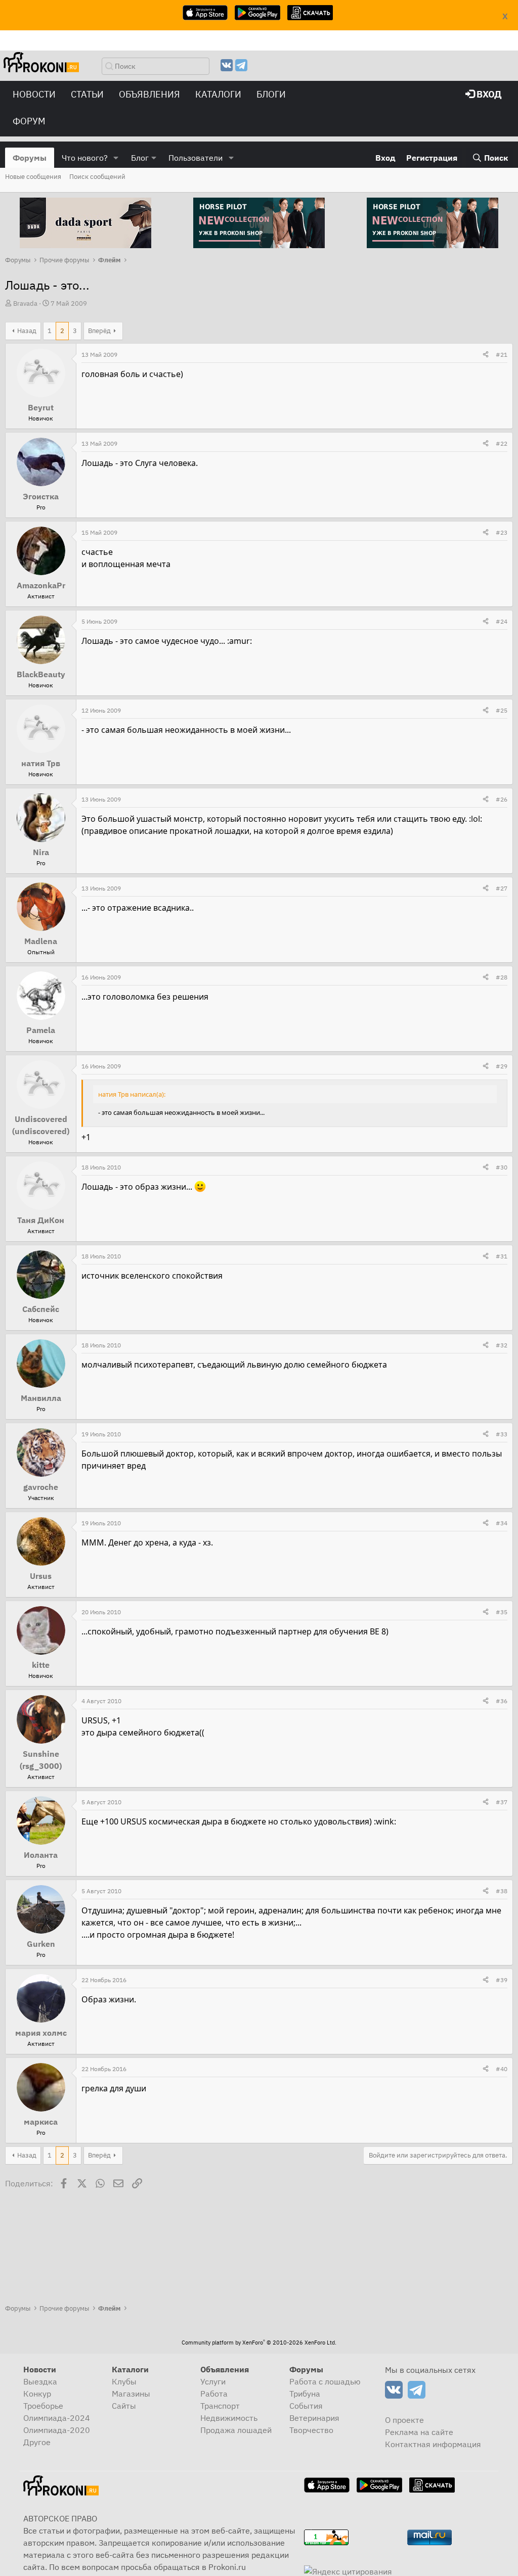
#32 (502, 1345)
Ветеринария (314, 2418)
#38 (502, 1891)
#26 (502, 799)
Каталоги (218, 94)
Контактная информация (433, 2444)
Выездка (40, 2381)
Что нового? (85, 158)
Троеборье (43, 2406)
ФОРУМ (29, 121)
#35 (502, 1612)
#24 (502, 621)
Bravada (25, 303)
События (306, 2406)
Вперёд (99, 331)
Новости (34, 94)
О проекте (404, 2420)
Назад (27, 331)
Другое (37, 2442)
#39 (502, 1980)
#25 (502, 710)
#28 (502, 977)
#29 (502, 1066)
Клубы (124, 2381)
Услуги (213, 2381)
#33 (502, 1434)
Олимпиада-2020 (57, 2430)
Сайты (124, 2406)
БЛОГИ (271, 94)
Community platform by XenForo (259, 2343)
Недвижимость (229, 2418)
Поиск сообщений (97, 177)
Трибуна (305, 2394)
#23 (502, 532)
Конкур (37, 2394)
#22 (502, 443)
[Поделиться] (486, 355)
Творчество (311, 2430)
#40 (502, 2069)
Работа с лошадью (325, 2381)
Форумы (30, 158)
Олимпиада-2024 (57, 2418)
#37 (502, 1802)
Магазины (131, 2394)
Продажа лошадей (236, 2430)
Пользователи (196, 158)
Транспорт (220, 2406)
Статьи (87, 94)
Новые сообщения (33, 177)
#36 (502, 1701)
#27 (502, 888)
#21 (502, 355)
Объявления (149, 94)
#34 (502, 1523)
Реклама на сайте (419, 2432)
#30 (502, 1167)
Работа (214, 2394)
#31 (502, 1256)
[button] (116, 158)
